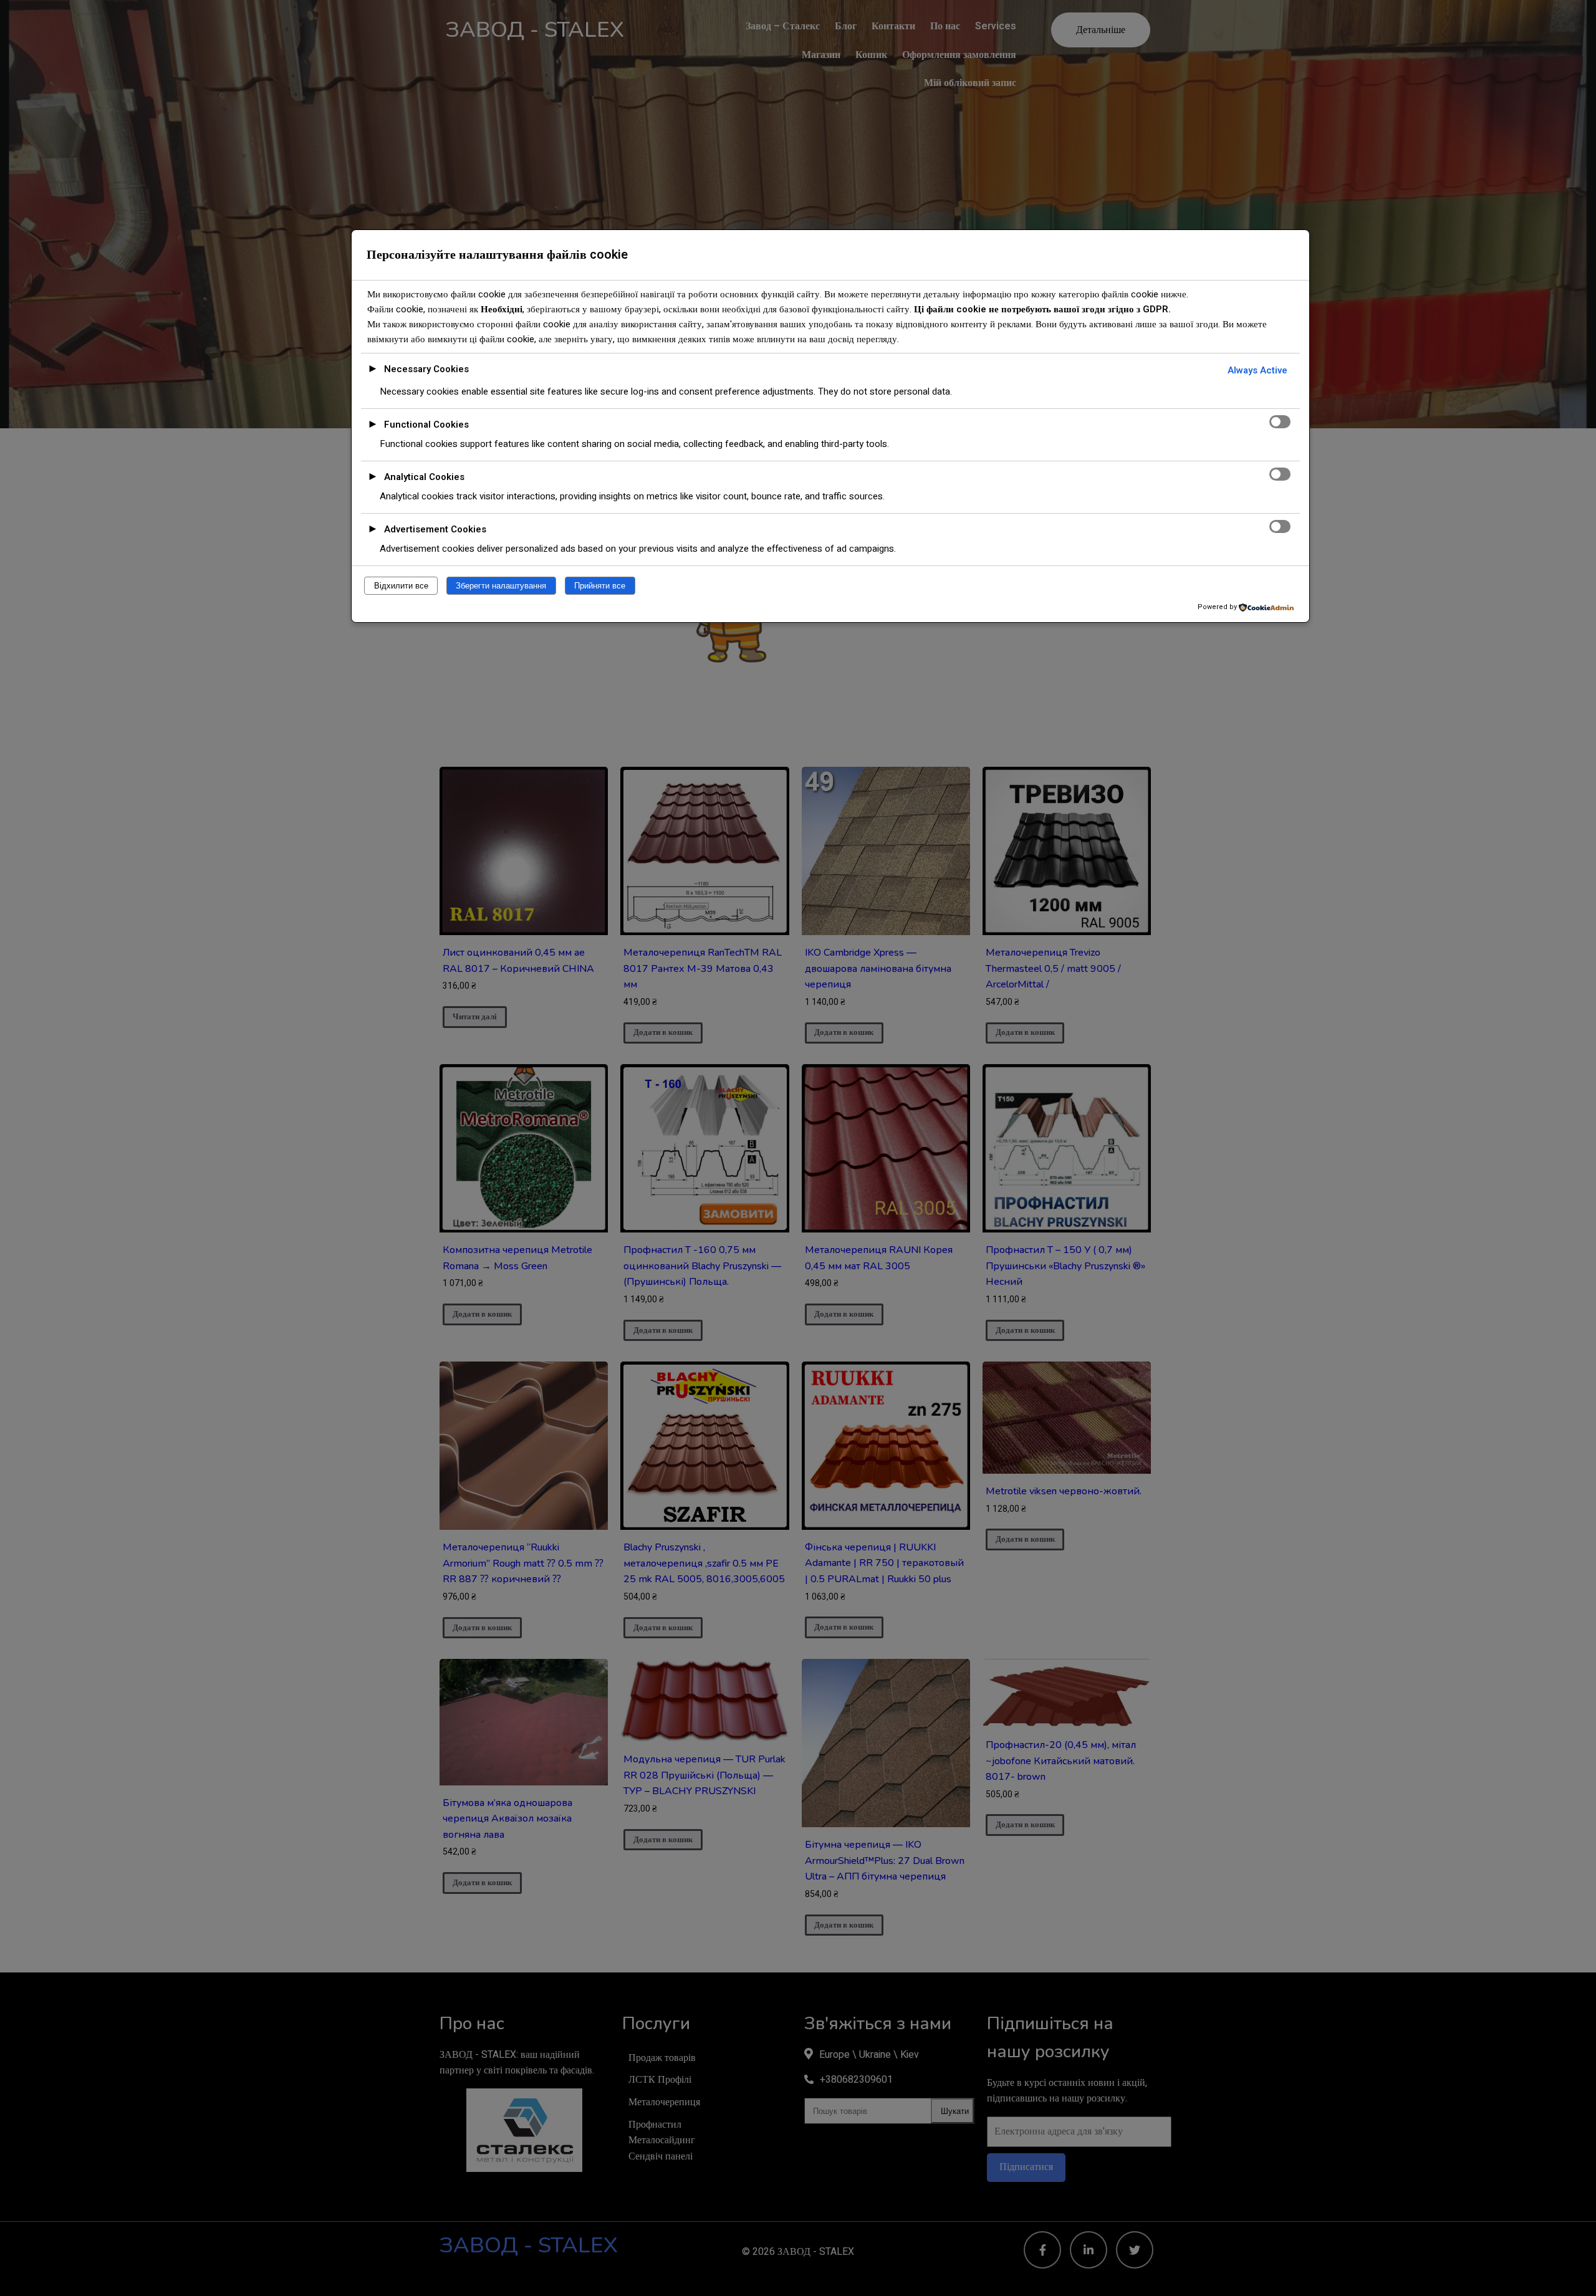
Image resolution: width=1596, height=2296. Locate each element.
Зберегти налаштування (501, 586)
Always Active (1257, 370)
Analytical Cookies (424, 477)
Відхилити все (401, 586)
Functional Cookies (426, 425)
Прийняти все (600, 586)
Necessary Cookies (426, 369)
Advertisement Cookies (435, 529)
